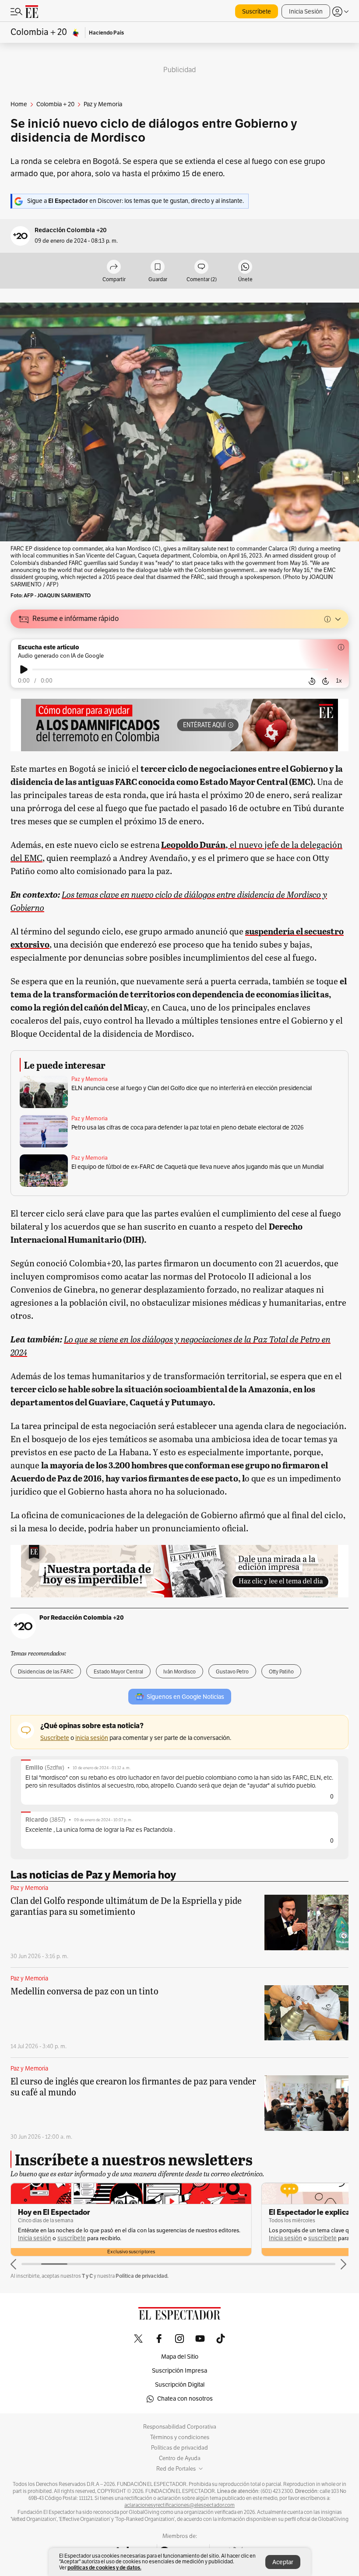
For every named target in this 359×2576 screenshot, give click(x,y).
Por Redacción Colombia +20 (82, 1617)
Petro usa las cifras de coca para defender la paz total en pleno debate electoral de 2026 (188, 1128)
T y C (87, 2276)
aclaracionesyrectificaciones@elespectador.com (179, 2505)
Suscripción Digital (180, 2385)
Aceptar (283, 2562)
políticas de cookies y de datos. (104, 2567)
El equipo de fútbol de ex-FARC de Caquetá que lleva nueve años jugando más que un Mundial (197, 1167)
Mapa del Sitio (180, 2357)
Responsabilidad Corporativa (180, 2427)
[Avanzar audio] (326, 681)
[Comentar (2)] (201, 267)
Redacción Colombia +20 (71, 230)
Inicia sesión (35, 2238)
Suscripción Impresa (179, 2371)
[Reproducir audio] (24, 669)
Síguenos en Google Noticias (185, 1697)
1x (339, 681)
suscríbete (72, 2238)
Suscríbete (257, 12)
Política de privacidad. (142, 2276)
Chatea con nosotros (185, 2399)
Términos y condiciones (180, 2437)
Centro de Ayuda (180, 2458)
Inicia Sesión (306, 12)
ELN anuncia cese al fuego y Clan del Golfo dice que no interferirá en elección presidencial (192, 1088)
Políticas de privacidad (179, 2448)
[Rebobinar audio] (312, 681)
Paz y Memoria (90, 1079)
